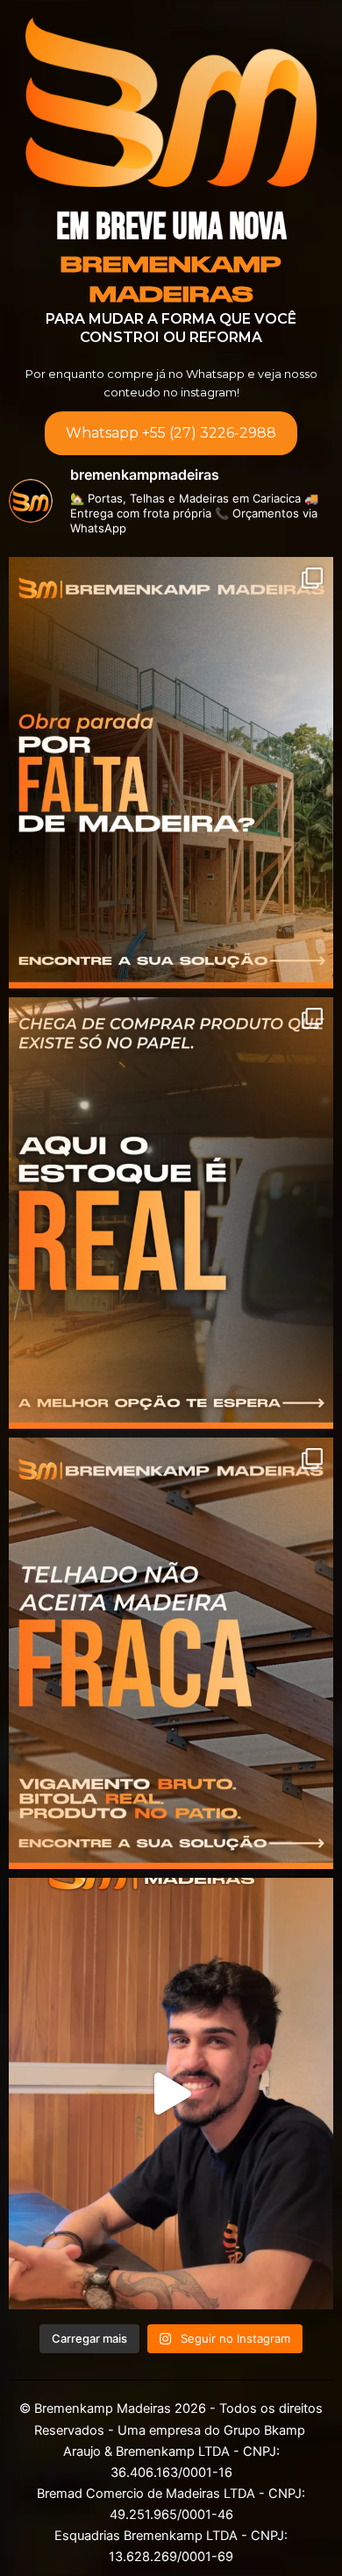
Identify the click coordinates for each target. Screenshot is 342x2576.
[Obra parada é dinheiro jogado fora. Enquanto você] (171, 773)
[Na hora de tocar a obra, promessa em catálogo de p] (171, 1213)
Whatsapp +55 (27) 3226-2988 (171, 433)
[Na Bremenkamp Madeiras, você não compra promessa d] (171, 1653)
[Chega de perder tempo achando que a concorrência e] (171, 2094)
